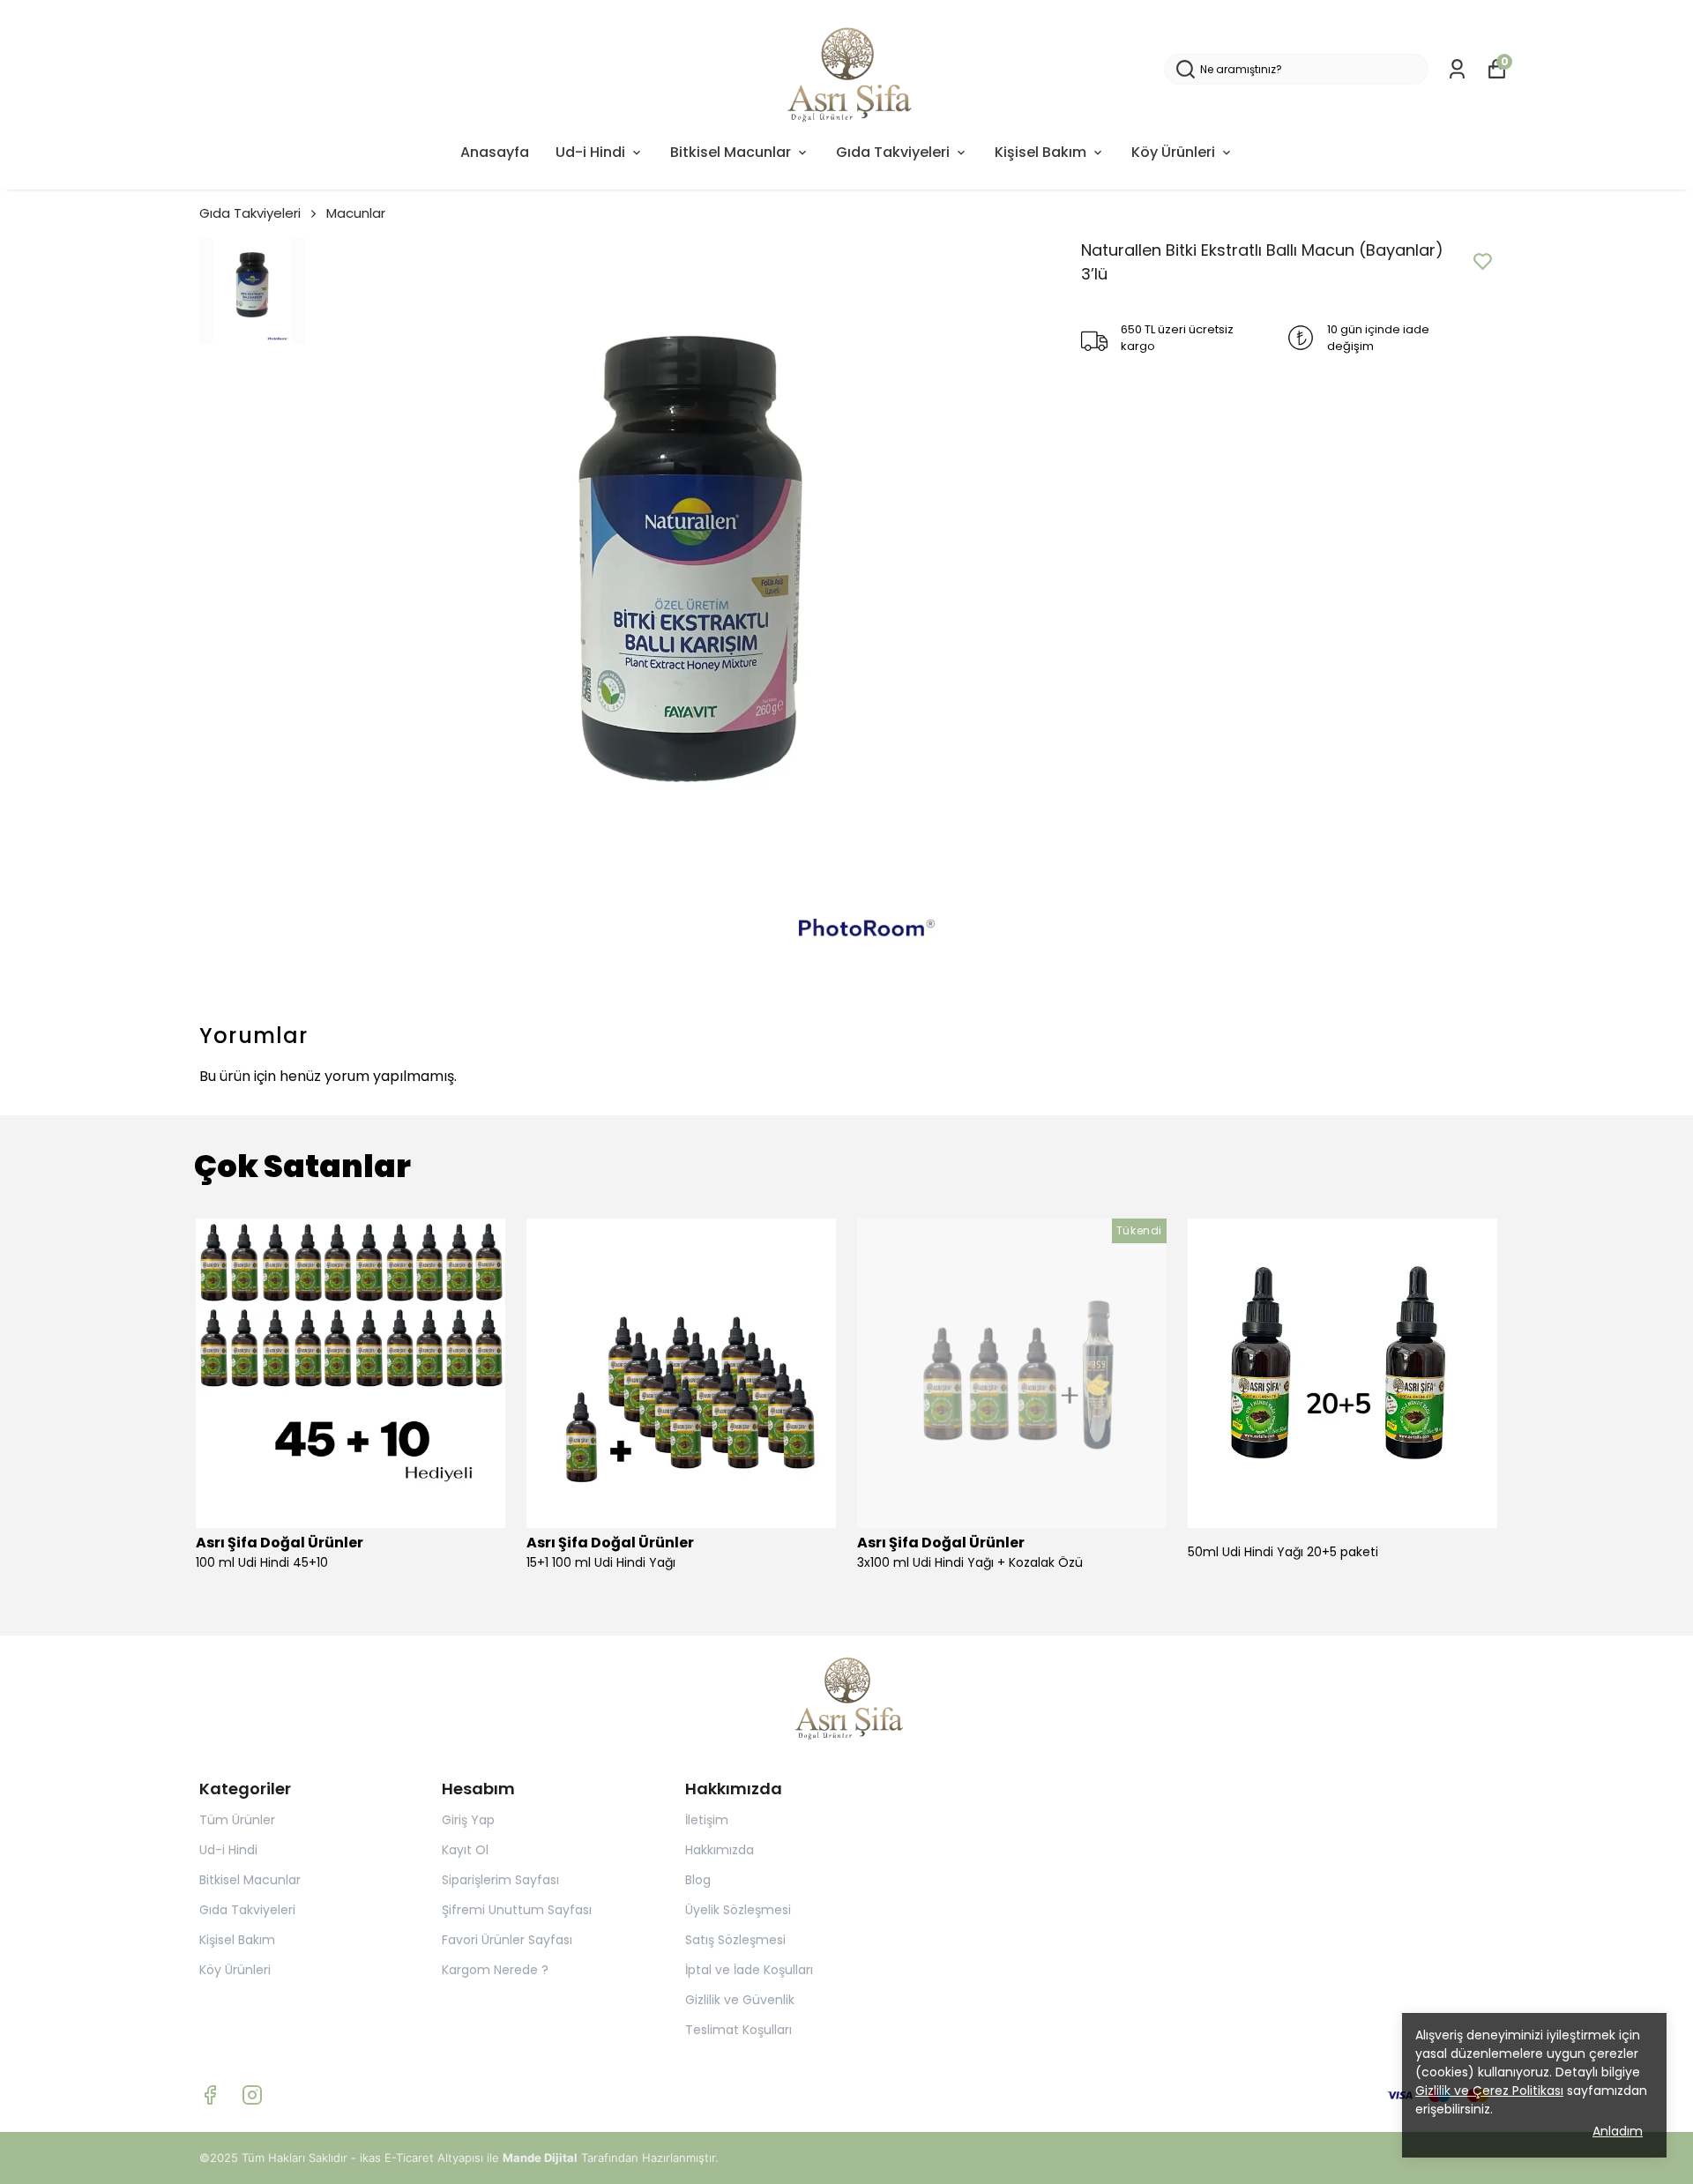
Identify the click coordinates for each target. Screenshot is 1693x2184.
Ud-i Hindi (590, 152)
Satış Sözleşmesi (735, 1940)
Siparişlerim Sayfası (500, 1880)
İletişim (707, 1820)
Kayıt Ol (465, 1850)
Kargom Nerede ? (495, 1970)
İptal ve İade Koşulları (749, 1970)
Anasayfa (495, 152)
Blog (698, 1880)
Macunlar (356, 213)
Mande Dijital (540, 2158)
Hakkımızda (720, 1850)
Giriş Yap (468, 1820)
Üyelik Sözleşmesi (738, 1910)
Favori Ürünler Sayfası (507, 1940)
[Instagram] (252, 2095)
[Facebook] (210, 2095)
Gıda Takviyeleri (893, 152)
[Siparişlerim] (1457, 69)
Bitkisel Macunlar (731, 152)
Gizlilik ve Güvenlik (740, 2000)
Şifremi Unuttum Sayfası (517, 1910)
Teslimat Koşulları (738, 2030)
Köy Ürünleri (1173, 152)
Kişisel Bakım (1040, 152)
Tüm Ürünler (237, 1820)
